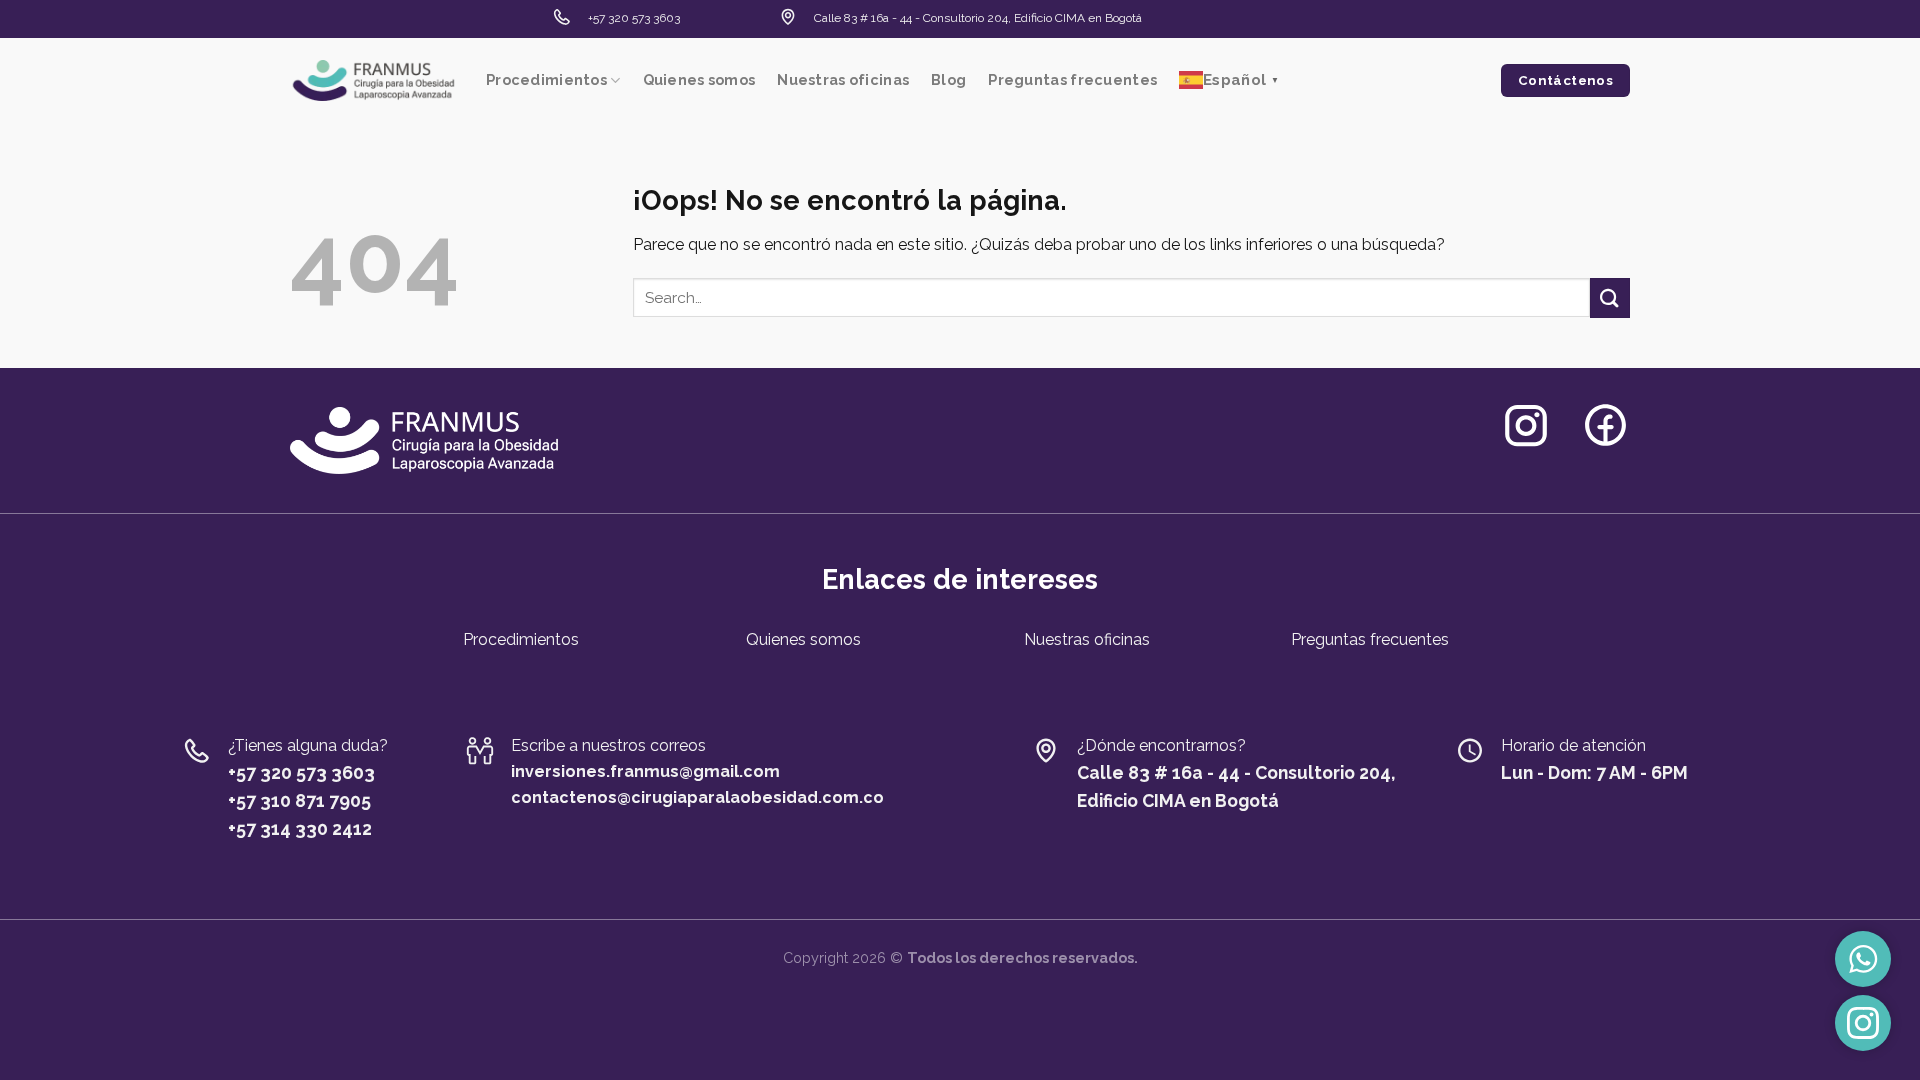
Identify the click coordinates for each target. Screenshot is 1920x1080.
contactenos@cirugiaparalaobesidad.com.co (697, 797)
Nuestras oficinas (843, 79)
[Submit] (1610, 297)
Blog (948, 79)
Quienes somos (699, 79)
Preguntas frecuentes (1072, 79)
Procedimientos (546, 79)
